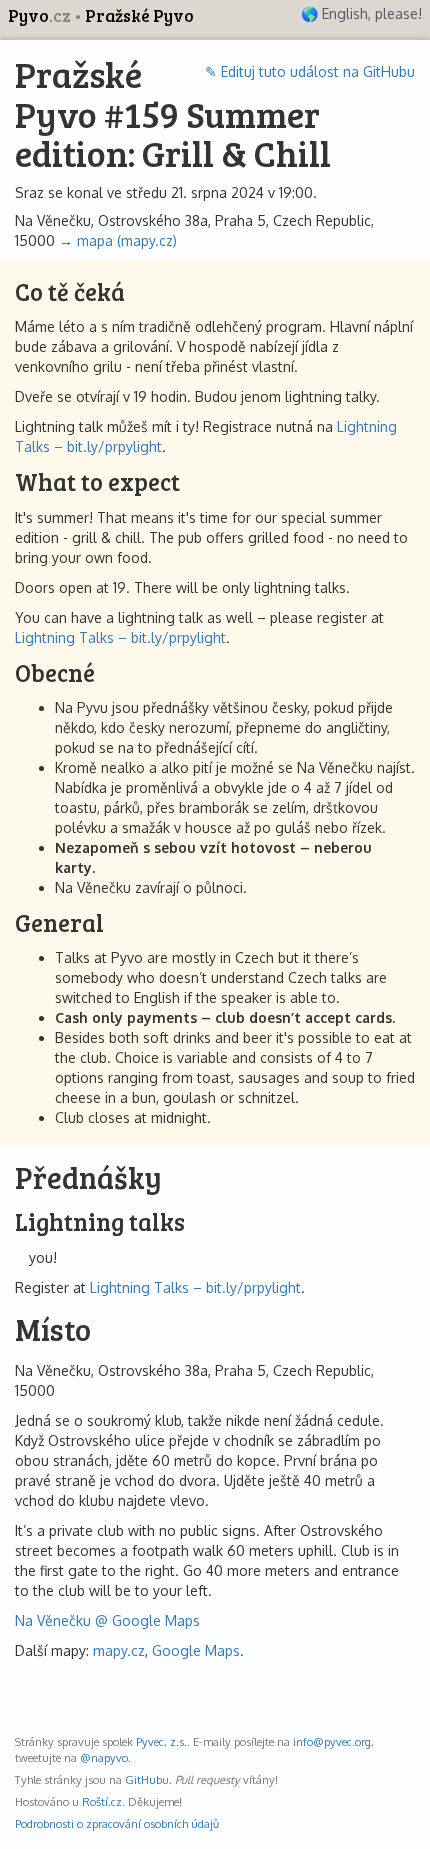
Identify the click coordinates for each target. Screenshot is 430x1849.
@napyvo (104, 1757)
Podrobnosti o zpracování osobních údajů (117, 1823)
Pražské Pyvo (139, 15)
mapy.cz (119, 1650)
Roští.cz (102, 1801)
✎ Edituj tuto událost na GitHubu (310, 71)
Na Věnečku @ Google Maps (107, 1620)
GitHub (143, 1779)
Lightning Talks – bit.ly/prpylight (120, 637)
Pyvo (39, 15)
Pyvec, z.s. (161, 1741)
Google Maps (196, 1650)
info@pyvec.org (332, 1741)
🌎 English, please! (361, 13)
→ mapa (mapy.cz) (118, 240)
